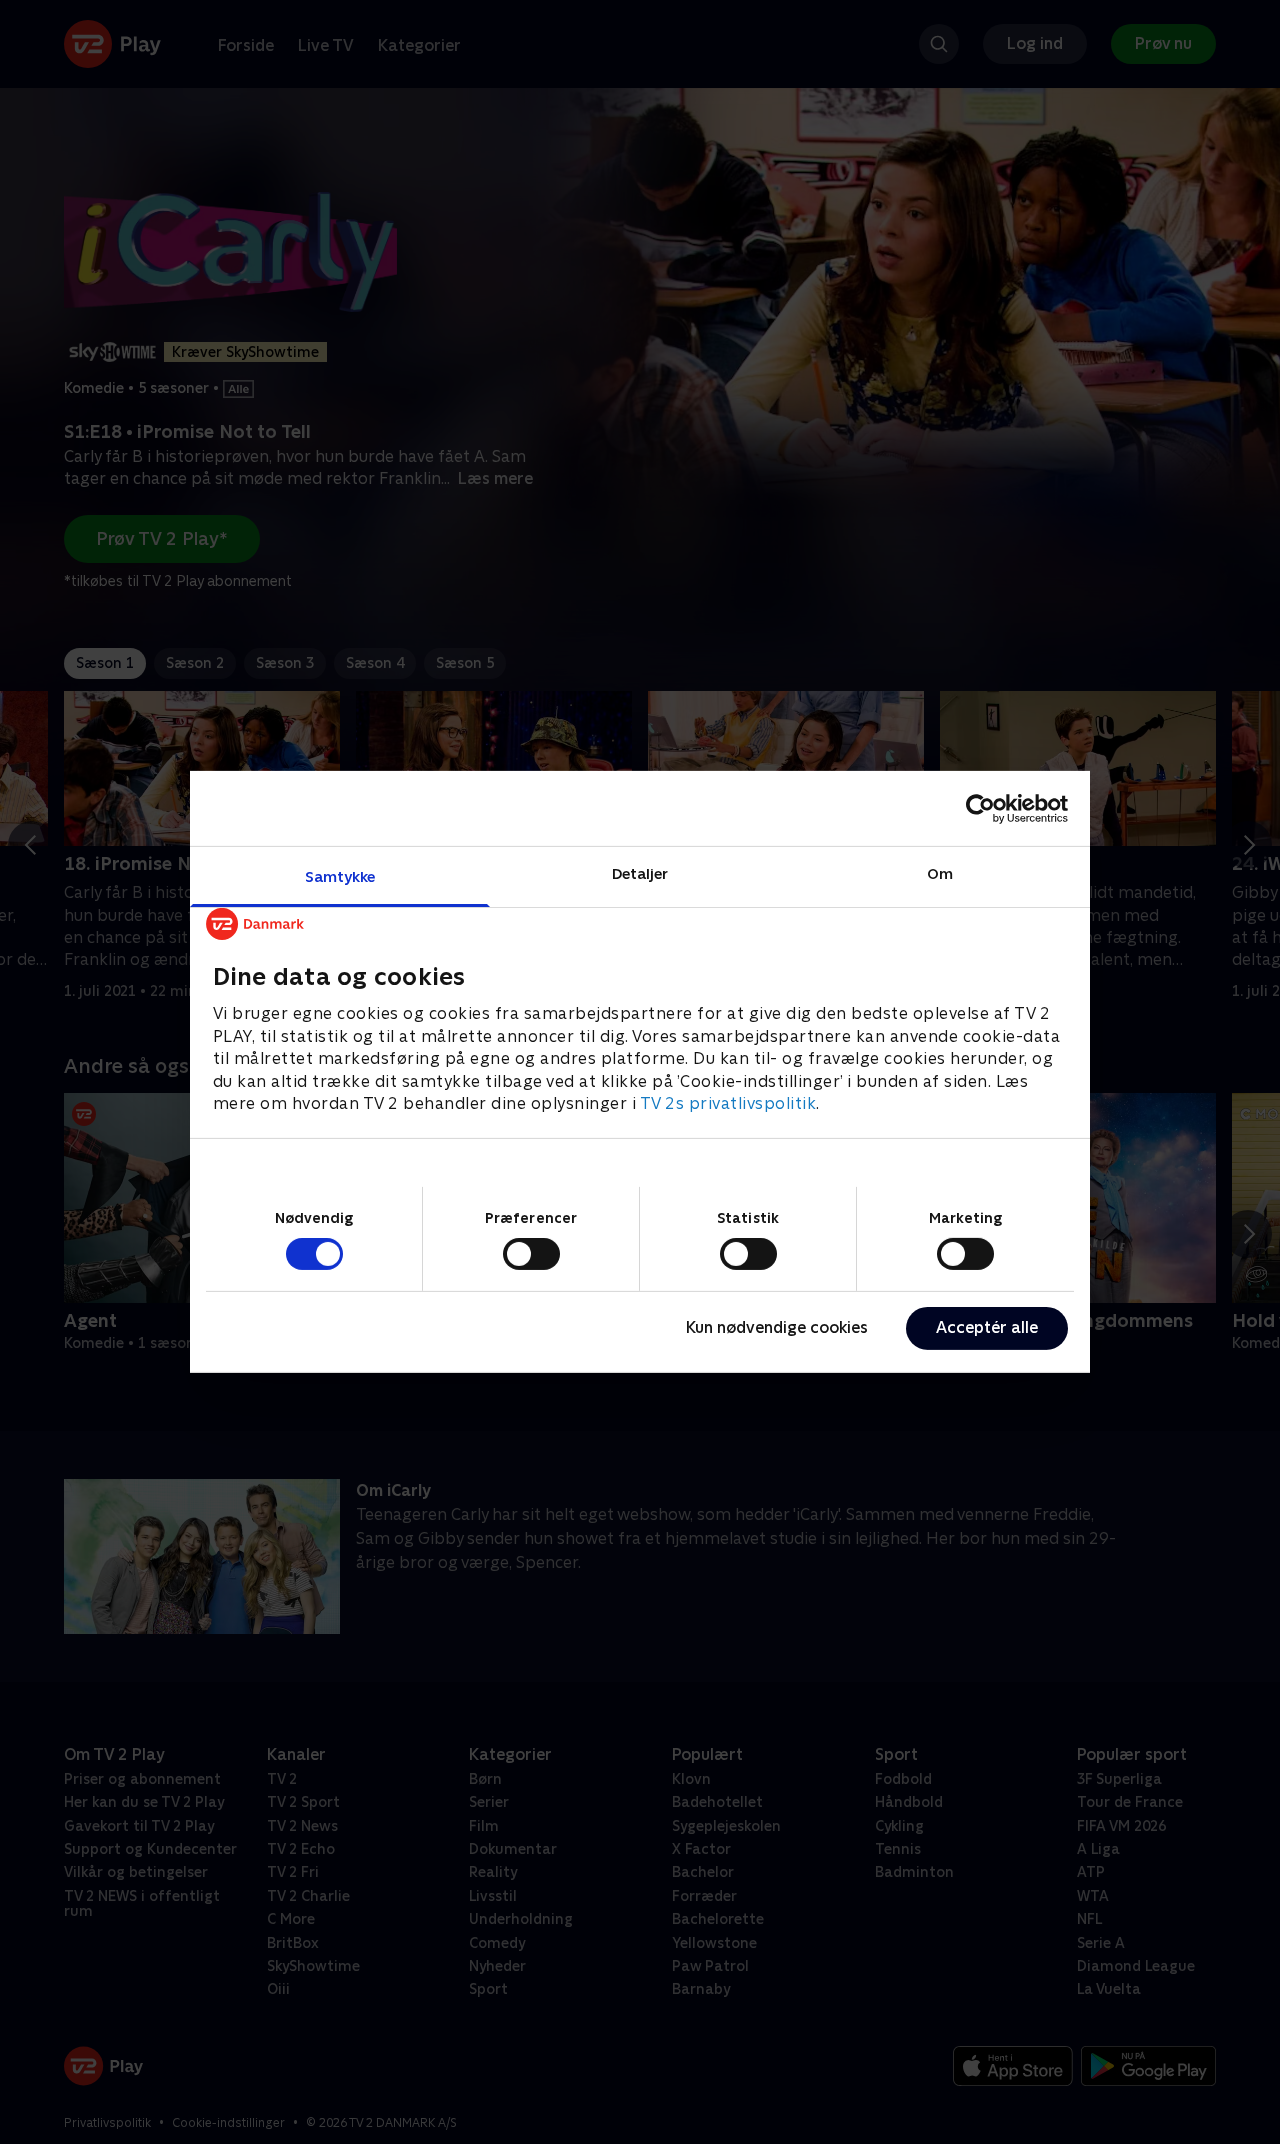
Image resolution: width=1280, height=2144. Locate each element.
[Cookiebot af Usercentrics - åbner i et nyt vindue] (980, 808)
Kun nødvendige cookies (777, 1327)
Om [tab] (940, 873)
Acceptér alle (987, 1327)
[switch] (531, 1254)
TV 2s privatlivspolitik (728, 1103)
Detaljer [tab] (640, 873)
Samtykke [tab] (340, 876)
